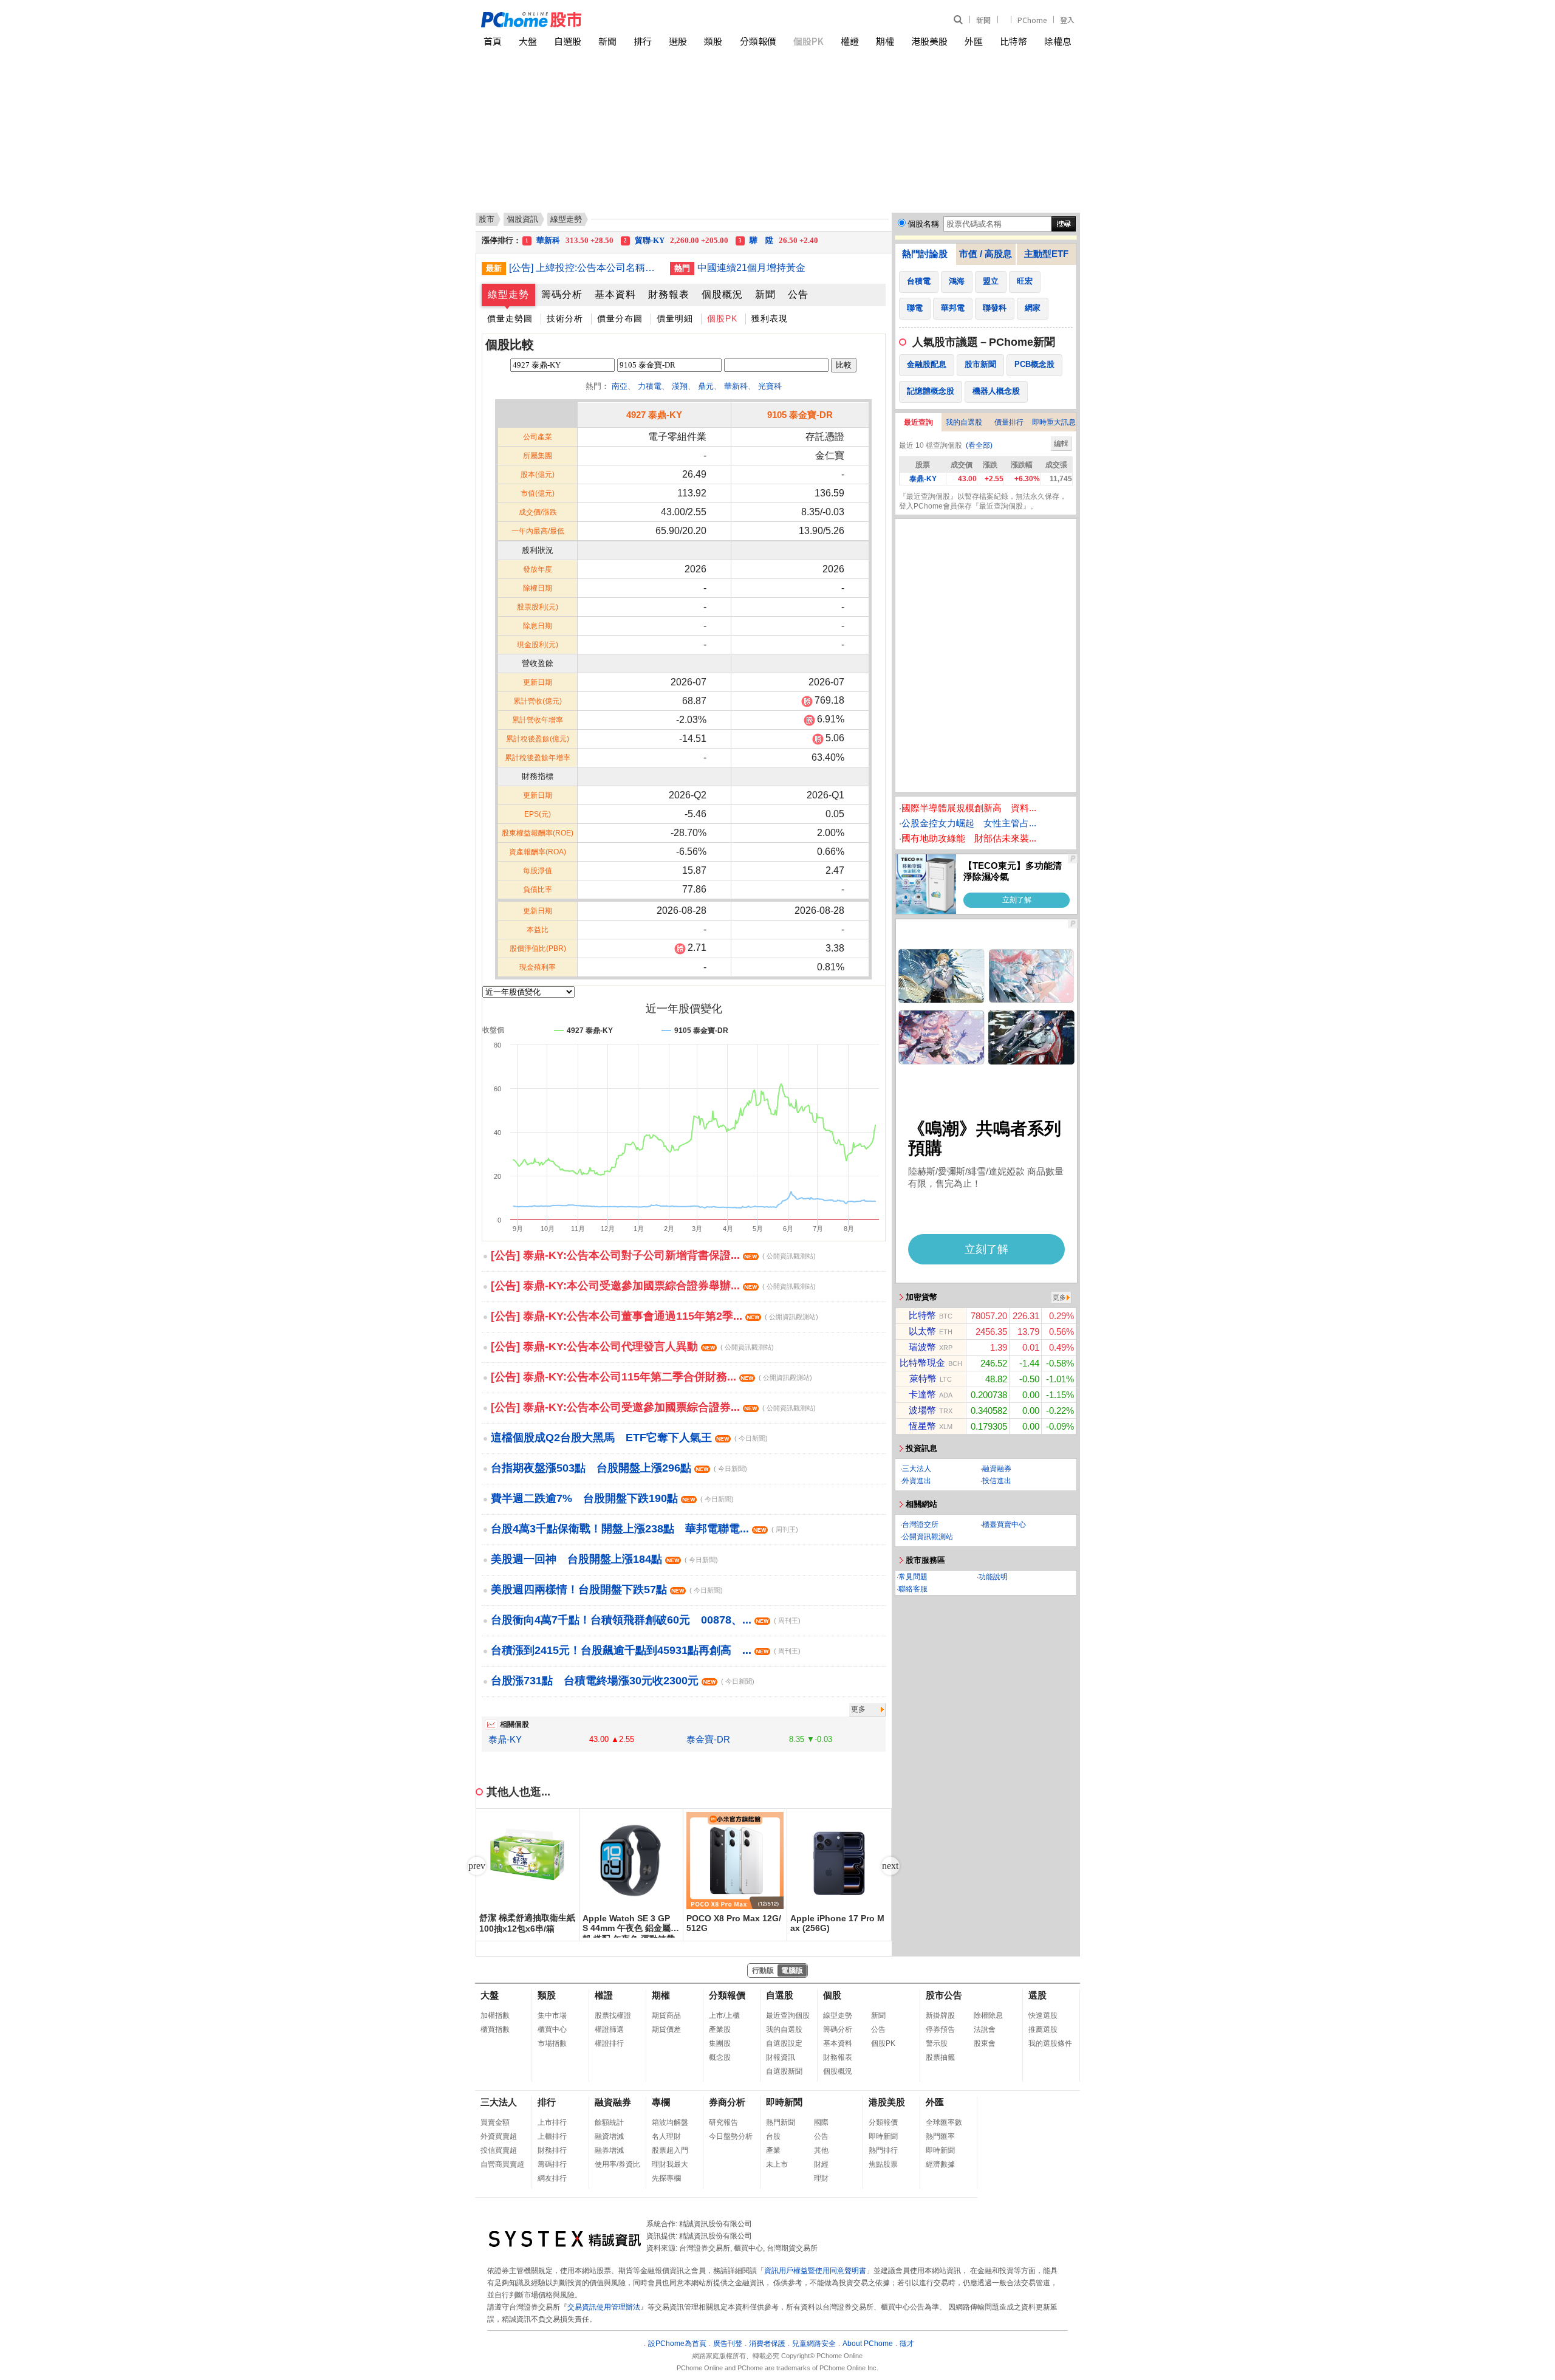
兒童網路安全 (814, 2344)
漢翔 (680, 386)
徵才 (907, 2344)
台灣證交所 (920, 1524)
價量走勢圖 (510, 318)
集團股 (720, 2043)
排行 (643, 41)
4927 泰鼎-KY (654, 415)
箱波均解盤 (670, 2122)
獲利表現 (770, 318)
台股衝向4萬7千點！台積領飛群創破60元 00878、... (646, 1620)
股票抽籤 (940, 2057)
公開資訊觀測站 (928, 1537)
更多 (858, 1709)
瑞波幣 (922, 1347)
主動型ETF (1046, 254)
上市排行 (552, 2122)
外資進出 (917, 1481)
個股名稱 (923, 224)
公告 (798, 294)
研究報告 (723, 2122)
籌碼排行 (552, 2164)
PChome (1032, 20)
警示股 (937, 2043)
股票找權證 (613, 2015)
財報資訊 (781, 2057)
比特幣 (1013, 41)
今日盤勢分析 (731, 2136)
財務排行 (552, 2150)
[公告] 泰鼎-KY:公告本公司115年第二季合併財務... (651, 1377)
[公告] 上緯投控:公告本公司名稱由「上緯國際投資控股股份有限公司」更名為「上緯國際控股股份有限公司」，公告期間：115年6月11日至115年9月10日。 (585, 268)
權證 (850, 41)
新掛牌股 (940, 2015)
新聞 (983, 20)
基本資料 (615, 294)
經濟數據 (940, 2164)
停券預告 (940, 2029)
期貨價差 (666, 2029)
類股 (713, 41)
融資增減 (609, 2136)
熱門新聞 (781, 2122)
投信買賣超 (499, 2150)
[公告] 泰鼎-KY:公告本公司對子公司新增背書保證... (653, 1255)
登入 (1067, 20)
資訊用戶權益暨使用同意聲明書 (815, 2271)
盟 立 (569, 240)
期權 (885, 41)
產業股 (720, 2029)
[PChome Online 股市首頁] (630, 20)
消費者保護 (767, 2344)
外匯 (974, 41)
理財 (821, 2178)
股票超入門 (670, 2150)
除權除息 (988, 2015)
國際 (821, 2122)
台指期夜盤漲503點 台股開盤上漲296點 (619, 1468)
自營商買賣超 (502, 2164)
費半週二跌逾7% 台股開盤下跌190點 (612, 1498)
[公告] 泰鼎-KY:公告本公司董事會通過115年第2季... (654, 1316)
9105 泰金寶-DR (800, 415)
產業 (773, 2150)
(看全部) (979, 445)
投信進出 (997, 1481)
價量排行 (1009, 422)
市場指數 (552, 2043)
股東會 (985, 2043)
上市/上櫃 (724, 2015)
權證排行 (609, 2043)
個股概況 (722, 294)
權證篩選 (609, 2029)
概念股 (720, 2057)
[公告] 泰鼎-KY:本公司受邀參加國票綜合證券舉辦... (653, 1286)
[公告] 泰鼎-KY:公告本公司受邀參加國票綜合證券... (653, 1407)
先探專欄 (666, 2178)
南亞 (620, 386)
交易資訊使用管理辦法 (604, 2307)
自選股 (568, 41)
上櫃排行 (552, 2136)
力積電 (650, 386)
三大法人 (917, 1469)
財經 (821, 2164)
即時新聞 (784, 2102)
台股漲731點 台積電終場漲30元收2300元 (623, 1681)
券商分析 (727, 2102)
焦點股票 (883, 2164)
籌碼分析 (562, 294)
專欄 (661, 2102)
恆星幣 (922, 1426)
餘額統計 (609, 2122)
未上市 (777, 2164)
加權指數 (495, 2015)
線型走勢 (508, 294)
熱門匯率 (940, 2136)
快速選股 (1043, 2015)
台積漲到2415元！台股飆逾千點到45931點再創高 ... (646, 1650)
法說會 (985, 2029)
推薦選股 (1043, 2029)
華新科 (736, 386)
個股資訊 (522, 219)
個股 (832, 1995)
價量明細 (675, 318)
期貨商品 (666, 2015)
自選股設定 (784, 2043)
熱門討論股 (925, 254)
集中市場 (552, 2015)
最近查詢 (918, 422)
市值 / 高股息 (986, 254)
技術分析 (565, 318)
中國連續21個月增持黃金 (751, 268)
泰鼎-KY (505, 1739)
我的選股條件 (1050, 2043)
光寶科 (770, 386)
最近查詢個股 (788, 2015)
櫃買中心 (552, 2029)
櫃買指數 (495, 2029)
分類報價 (758, 41)
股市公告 (944, 1995)
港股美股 (929, 41)
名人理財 (666, 2136)
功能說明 (993, 1577)
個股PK (808, 41)
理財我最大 (670, 2164)
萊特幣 (923, 1378)
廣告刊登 (728, 2344)
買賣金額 (495, 2122)
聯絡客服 (913, 1589)
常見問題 (913, 1577)
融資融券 (997, 1469)
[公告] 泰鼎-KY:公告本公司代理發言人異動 (632, 1346)
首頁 (493, 41)
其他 (821, 2150)
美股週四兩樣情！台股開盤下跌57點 (607, 1590)
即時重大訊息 (1054, 422)
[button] (890, 1866)
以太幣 (922, 1331)
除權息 (1058, 41)
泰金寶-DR (708, 1739)
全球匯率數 (944, 2122)
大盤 (528, 41)
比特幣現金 (922, 1363)
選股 (678, 41)
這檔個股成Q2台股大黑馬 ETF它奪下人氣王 (629, 1438)
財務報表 (669, 294)
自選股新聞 (784, 2071)
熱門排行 (883, 2150)
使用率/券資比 (617, 2164)
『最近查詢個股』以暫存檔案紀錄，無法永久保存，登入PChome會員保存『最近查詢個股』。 (983, 501)
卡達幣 (922, 1394)
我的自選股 (964, 422)
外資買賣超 (499, 2136)
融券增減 (609, 2150)
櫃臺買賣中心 (1004, 1524)
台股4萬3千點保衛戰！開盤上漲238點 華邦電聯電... (644, 1529)
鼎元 (706, 386)
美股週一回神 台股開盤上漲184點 (604, 1559)
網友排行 (552, 2178)
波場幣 (922, 1410)
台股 (773, 2136)
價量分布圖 (620, 318)
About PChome (868, 2344)
